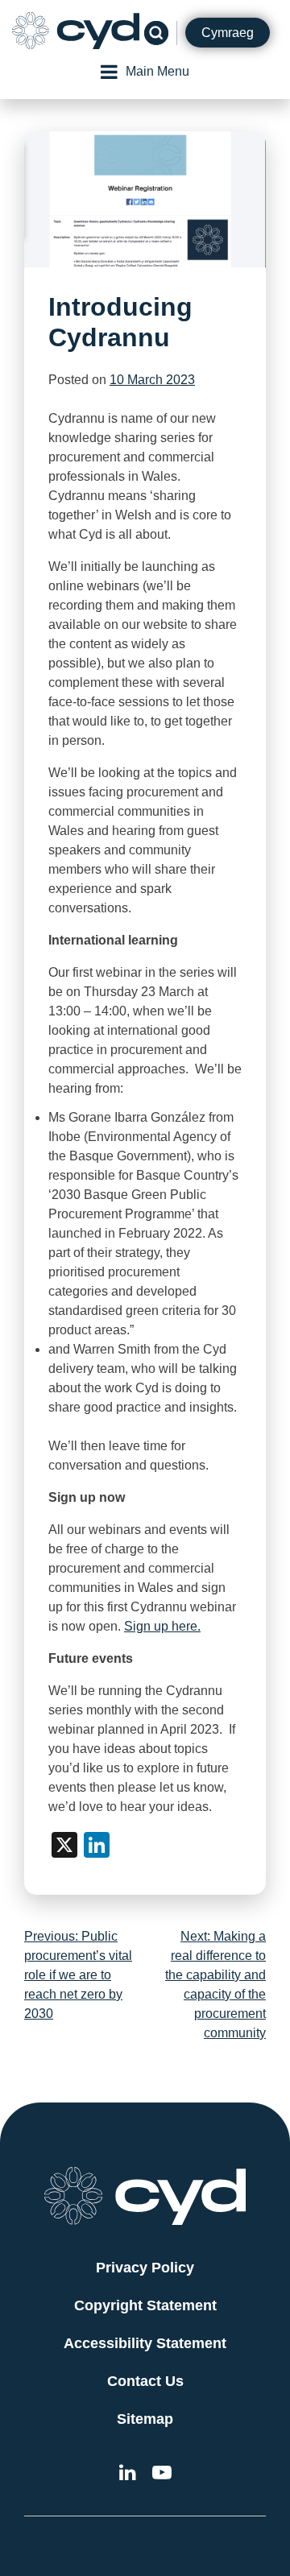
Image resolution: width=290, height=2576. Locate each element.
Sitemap (145, 2419)
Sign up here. (162, 1626)
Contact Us (145, 2381)
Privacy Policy (145, 2268)
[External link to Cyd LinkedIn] (128, 2475)
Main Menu (157, 71)
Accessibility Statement (145, 2343)
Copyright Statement (145, 2305)
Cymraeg (228, 33)
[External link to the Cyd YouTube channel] (162, 2475)
